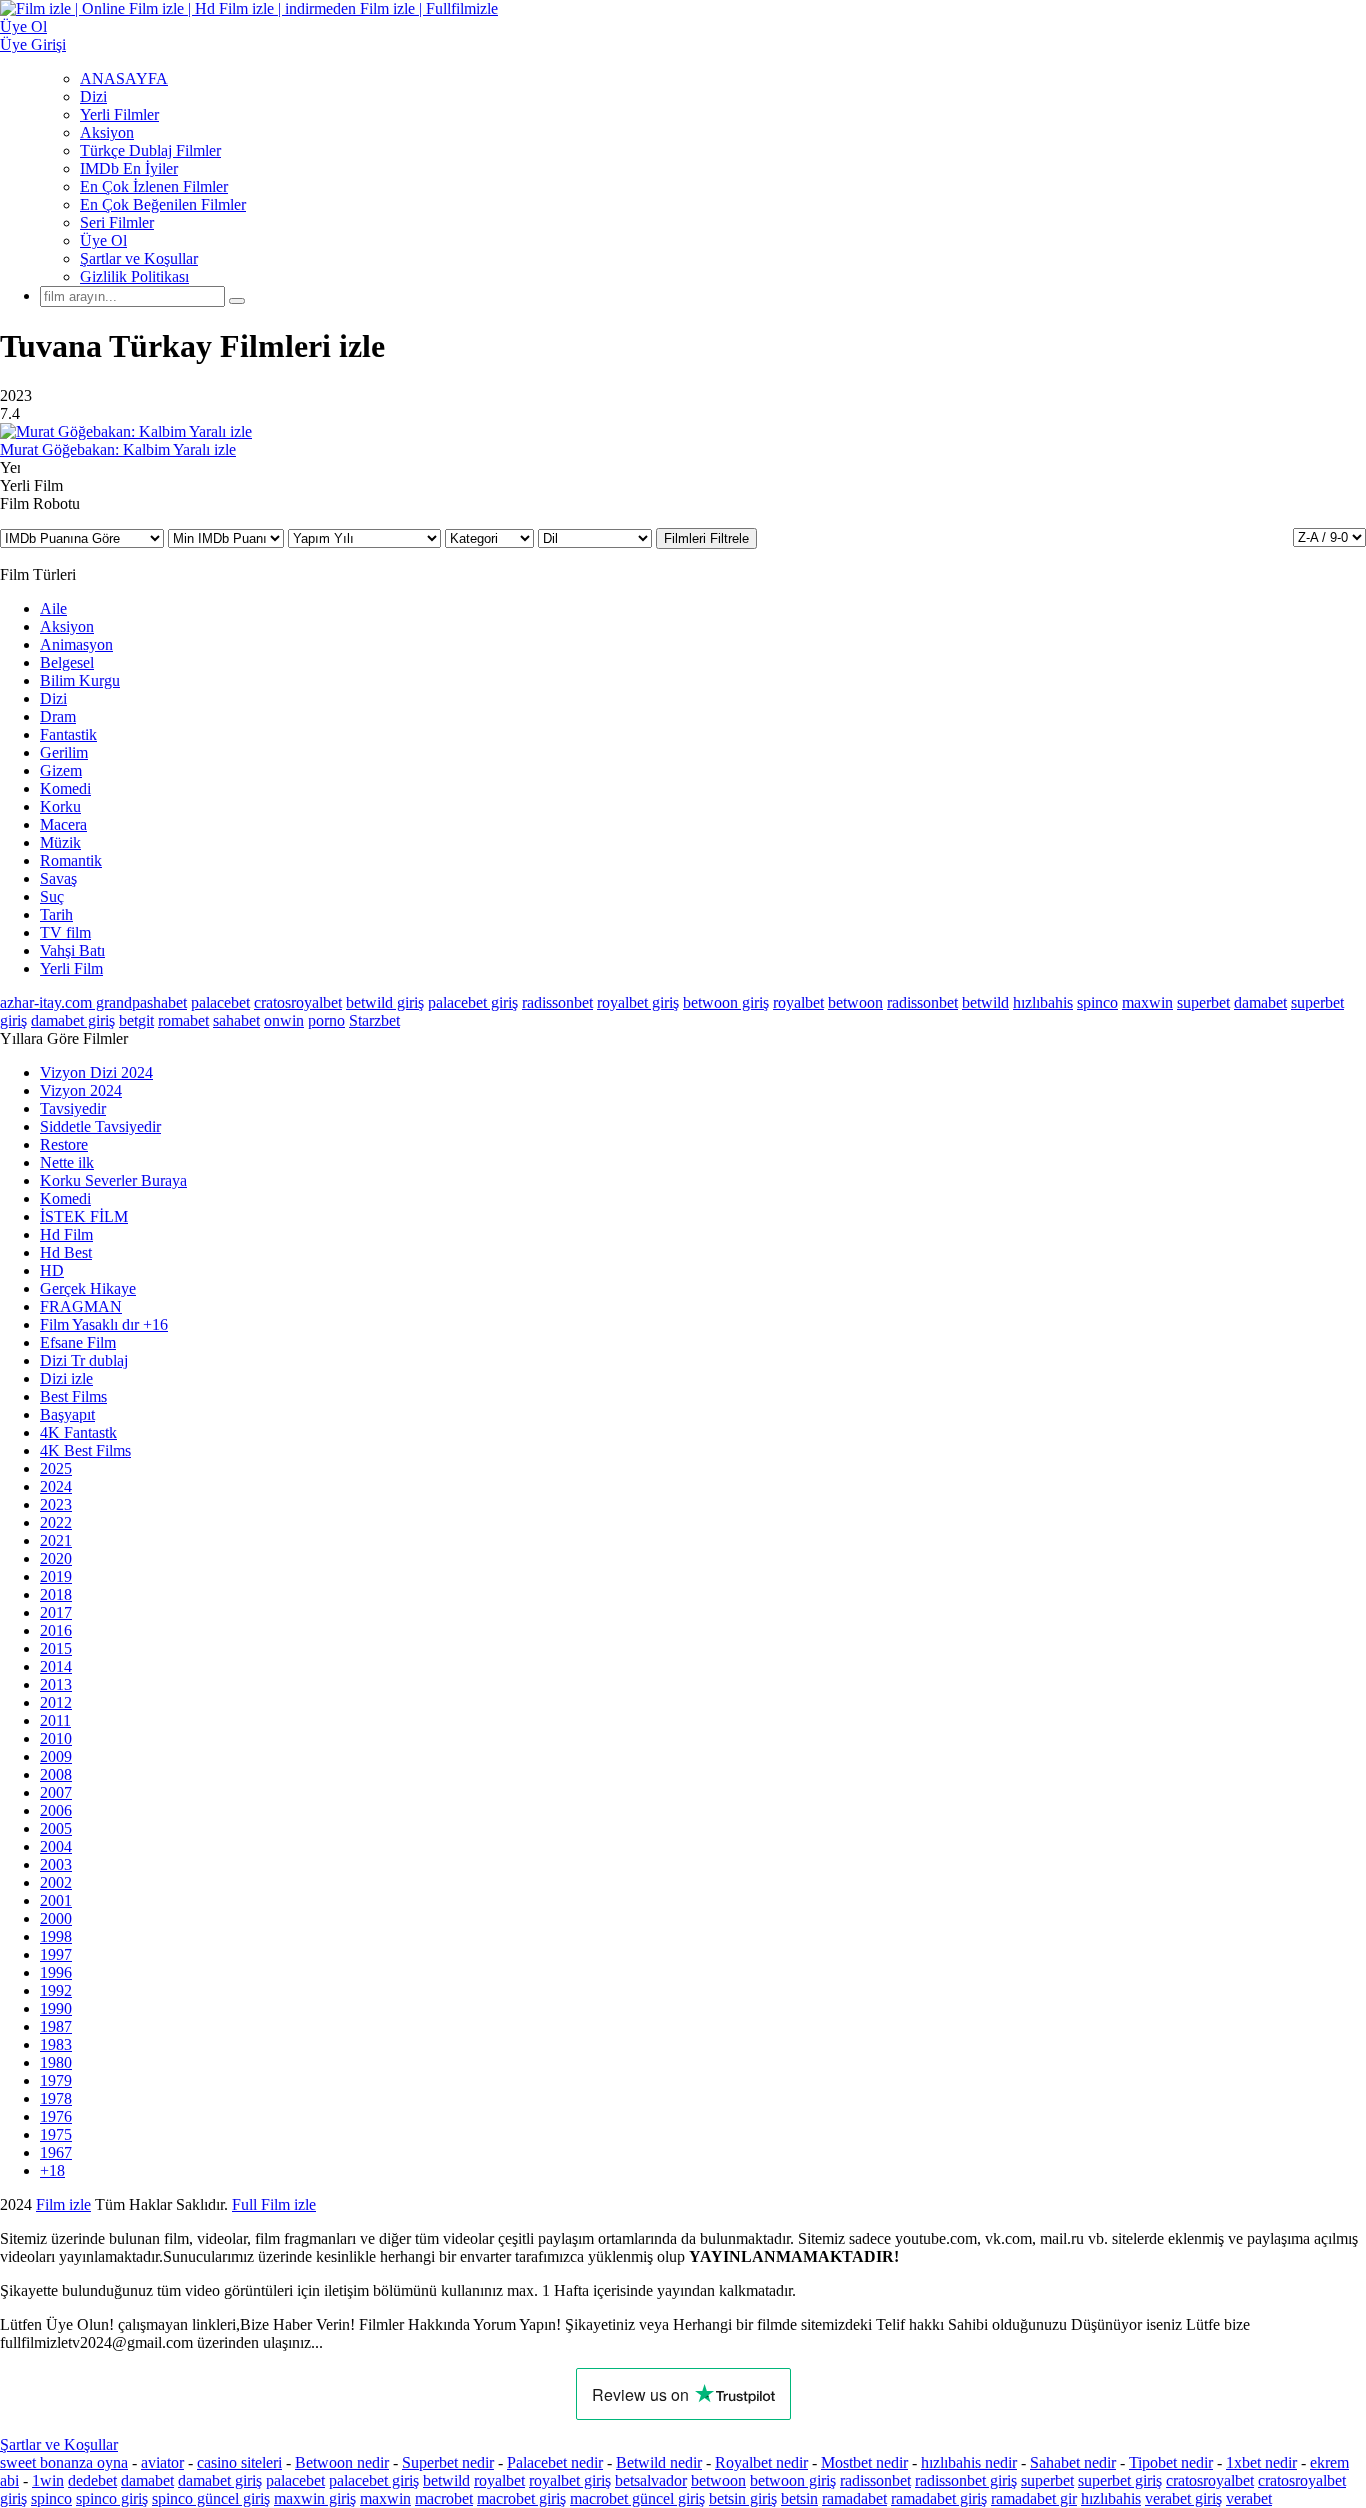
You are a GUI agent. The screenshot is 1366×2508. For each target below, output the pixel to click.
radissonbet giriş (966, 2480)
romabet (183, 1020)
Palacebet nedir (555, 2462)
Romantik (71, 860)
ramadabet (854, 2498)
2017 (56, 1612)
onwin (284, 1020)
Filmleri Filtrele (706, 538)
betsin (799, 2498)
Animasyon (76, 644)
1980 (56, 2062)
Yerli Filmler (119, 114)
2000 (56, 1918)
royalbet (798, 1002)
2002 (56, 1882)
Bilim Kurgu (80, 680)
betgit (136, 1020)
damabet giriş (73, 1020)
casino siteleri (239, 2462)
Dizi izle (66, 1378)
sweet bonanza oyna (64, 2462)
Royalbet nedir (761, 2462)
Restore (64, 1144)
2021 (56, 1540)
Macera (63, 824)
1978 (56, 2098)
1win (48, 2480)
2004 (56, 1846)
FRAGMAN (81, 1306)
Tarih (56, 914)
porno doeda (147, 2204)
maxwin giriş (315, 2498)
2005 (56, 1828)
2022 (56, 1522)
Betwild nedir (659, 2462)
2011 (55, 1720)
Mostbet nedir (864, 2462)
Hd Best (66, 1252)
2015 (56, 1648)
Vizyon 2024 (81, 1090)
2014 (56, 1666)
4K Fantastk (78, 1432)
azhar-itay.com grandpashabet (93, 1002)
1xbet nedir (1261, 2462)
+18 (52, 2170)
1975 (56, 2134)
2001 (56, 1900)
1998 (56, 1936)
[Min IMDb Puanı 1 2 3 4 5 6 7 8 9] (228, 537)
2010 (56, 1738)
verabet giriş (1183, 2498)
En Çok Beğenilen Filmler (163, 204)
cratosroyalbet (298, 1002)
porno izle (72, 2204)
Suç (52, 896)
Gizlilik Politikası (134, 276)
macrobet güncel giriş (637, 2498)
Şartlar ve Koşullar (139, 258)
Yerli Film (71, 968)
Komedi (65, 788)
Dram (58, 716)
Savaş (58, 878)
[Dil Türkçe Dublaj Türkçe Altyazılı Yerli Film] (597, 537)
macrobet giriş (521, 2498)
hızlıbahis (1043, 1002)
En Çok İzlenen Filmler (154, 186)
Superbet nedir (448, 2462)
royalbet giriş (638, 1002)
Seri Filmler (117, 222)
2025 (56, 1468)
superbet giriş (1120, 2480)
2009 (56, 1756)
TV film (65, 932)
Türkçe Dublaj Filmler (150, 150)
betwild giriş (385, 1002)
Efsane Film (78, 1342)
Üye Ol (103, 240)
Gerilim (64, 752)
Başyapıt (67, 1414)
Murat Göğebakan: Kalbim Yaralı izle (118, 449)
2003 (56, 1864)
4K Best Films (85, 1450)
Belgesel (67, 662)
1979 (56, 2080)
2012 (56, 1702)
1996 (56, 1972)
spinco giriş (112, 2498)
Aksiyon (107, 132)
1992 (56, 1990)
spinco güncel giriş (211, 2498)
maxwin (1147, 1002)
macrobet (444, 2498)
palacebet (220, 1002)
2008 (56, 1774)
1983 (56, 2044)
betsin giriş (743, 2498)
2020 (56, 1558)
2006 (56, 1810)
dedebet (92, 2480)
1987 (56, 2026)
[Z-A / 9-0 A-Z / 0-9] (1329, 537)
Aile (53, 608)
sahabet (236, 1020)
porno (326, 1020)
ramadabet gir (1034, 2498)
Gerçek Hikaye (88, 1288)
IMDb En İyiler (129, 168)
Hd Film (66, 1234)
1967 (56, 2152)
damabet (1260, 1002)
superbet (1203, 1002)
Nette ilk (67, 1162)
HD (52, 1270)
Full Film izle (274, 2204)
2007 (56, 1792)
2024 (56, 1486)
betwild (985, 1002)
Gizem (61, 770)
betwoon (855, 1002)
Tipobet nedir (1171, 2462)
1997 (56, 1954)
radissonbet (557, 1002)
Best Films (73, 1396)
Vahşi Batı (72, 950)
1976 (56, 2116)
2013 (56, 1684)
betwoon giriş (726, 1002)
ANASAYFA (124, 78)
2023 (56, 1504)
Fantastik (68, 734)
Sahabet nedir (1073, 2462)
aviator (162, 2462)
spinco (1097, 1002)
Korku (60, 806)
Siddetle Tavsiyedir (100, 1126)
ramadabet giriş (939, 2498)
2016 (56, 1630)
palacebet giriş (473, 1002)
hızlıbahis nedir (969, 2462)
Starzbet (374, 1020)
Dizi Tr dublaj (84, 1360)
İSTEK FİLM (84, 1216)
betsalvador (651, 2480)
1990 (56, 2008)
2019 (56, 1576)
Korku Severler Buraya (113, 1180)
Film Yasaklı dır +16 (104, 1324)
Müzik (60, 842)
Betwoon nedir (342, 2462)
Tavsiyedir (73, 1108)
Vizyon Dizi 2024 (96, 1072)
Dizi (93, 96)
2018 (56, 1594)
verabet (1249, 2498)
